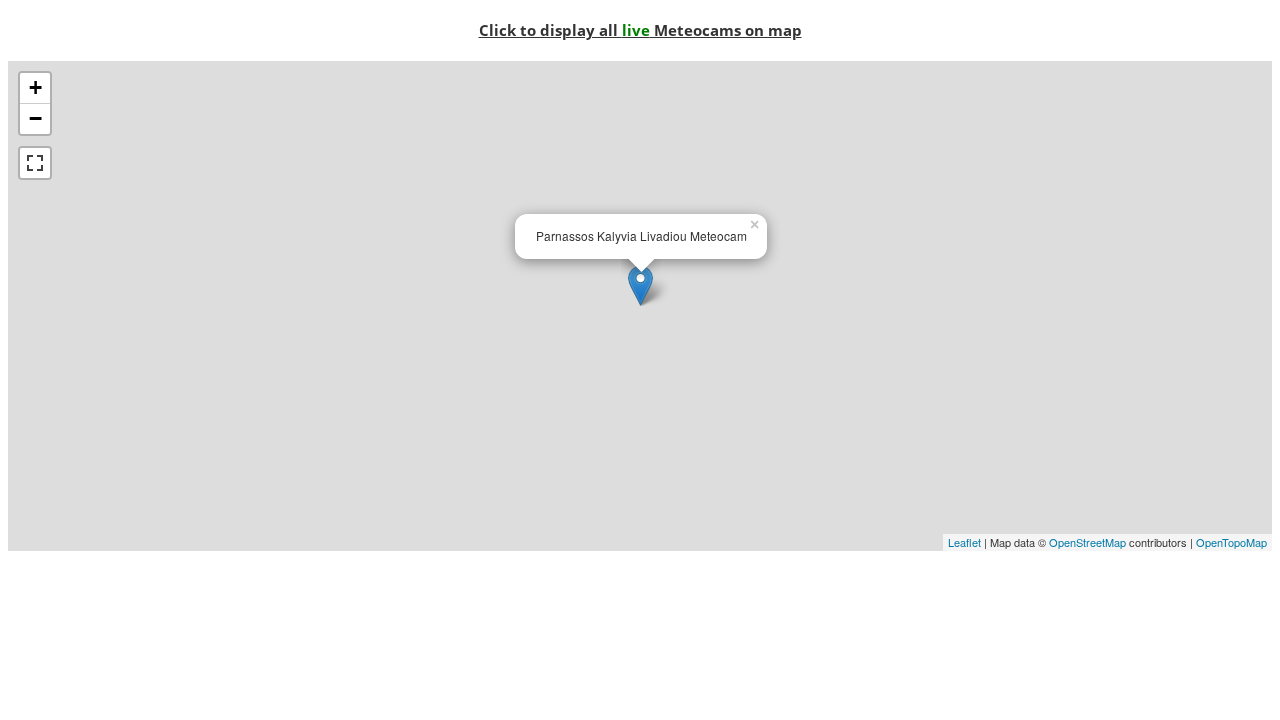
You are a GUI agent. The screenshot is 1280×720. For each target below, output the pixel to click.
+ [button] (35, 87)
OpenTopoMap (1231, 542)
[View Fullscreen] (35, 163)
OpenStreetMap (1087, 542)
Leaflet (964, 542)
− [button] (35, 118)
